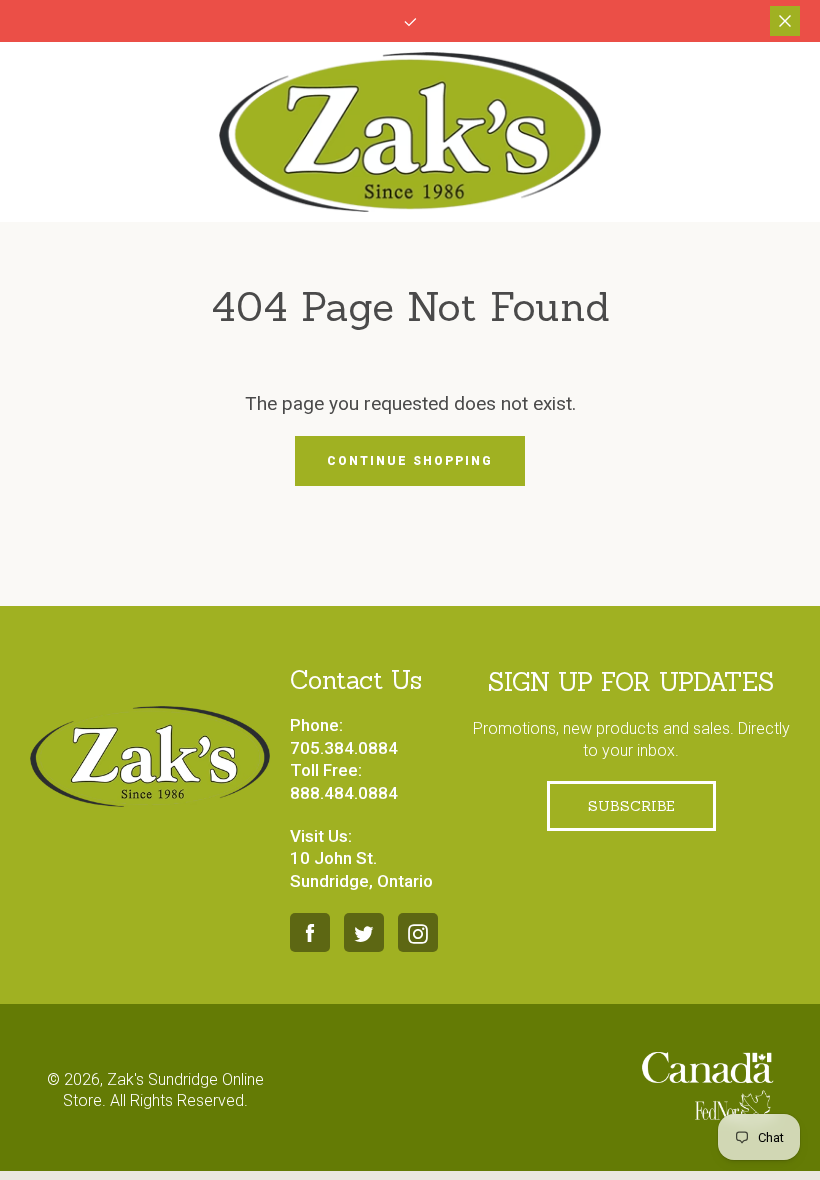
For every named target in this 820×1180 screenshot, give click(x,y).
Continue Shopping (410, 461)
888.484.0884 (344, 793)
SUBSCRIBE (631, 806)
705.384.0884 (344, 748)
